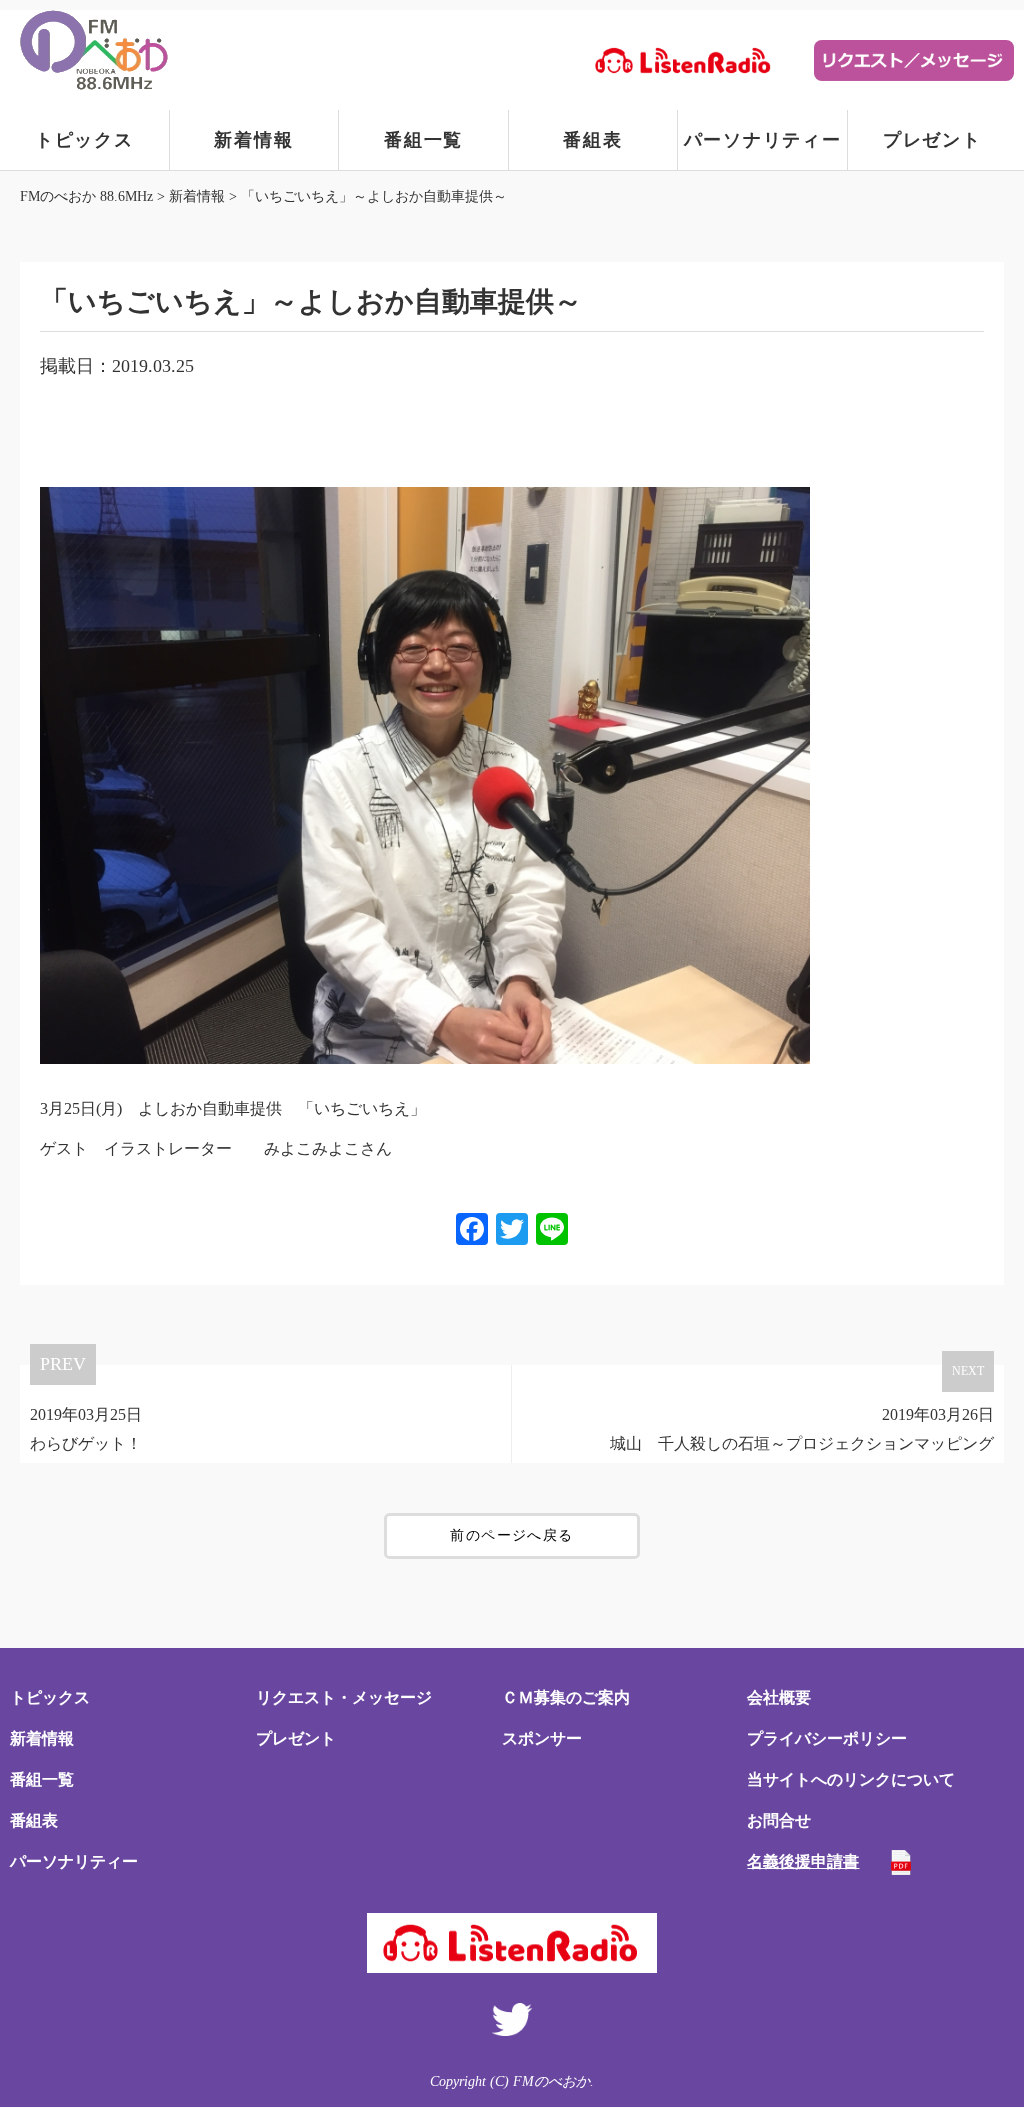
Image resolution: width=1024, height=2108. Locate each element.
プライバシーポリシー (827, 1738)
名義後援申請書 (803, 1861)
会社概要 (779, 1697)
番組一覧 (423, 140)
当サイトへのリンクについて (851, 1779)
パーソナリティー (763, 140)
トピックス (84, 140)
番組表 (592, 140)
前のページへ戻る (511, 1535)
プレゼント (932, 140)
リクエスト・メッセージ (344, 1697)
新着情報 (253, 140)
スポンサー (542, 1738)
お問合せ (779, 1820)
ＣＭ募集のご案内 (566, 1697)
